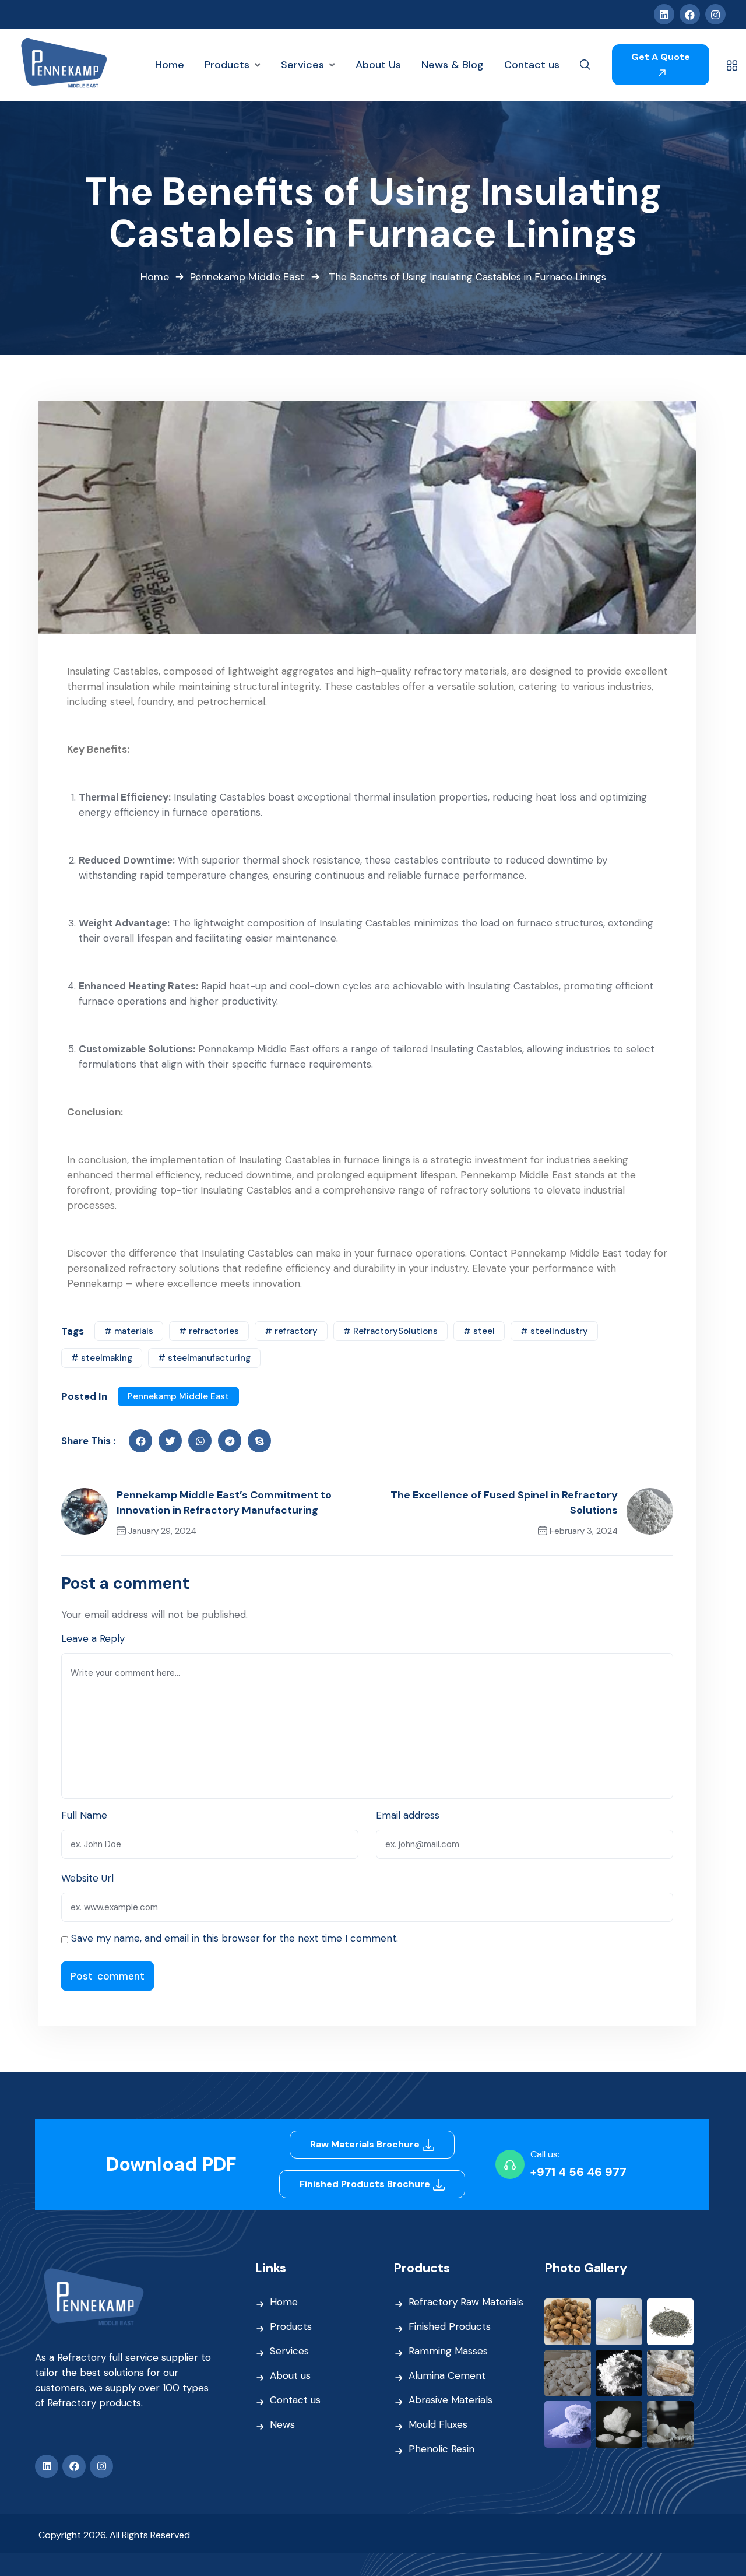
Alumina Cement (447, 2375)
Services (289, 2351)
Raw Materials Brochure (366, 2144)
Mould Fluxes (438, 2424)
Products (291, 2326)
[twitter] (170, 1441)
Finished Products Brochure (366, 2184)
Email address (408, 1815)
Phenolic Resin (441, 2449)
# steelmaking (102, 1358)
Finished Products (450, 2326)
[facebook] (140, 1441)
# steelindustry (554, 1331)
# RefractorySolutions (390, 1331)
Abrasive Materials (451, 2400)
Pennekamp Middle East (247, 277)
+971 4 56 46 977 (578, 2172)
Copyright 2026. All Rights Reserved (114, 2535)
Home (155, 277)
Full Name (84, 1815)
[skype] (259, 1441)
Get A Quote (661, 57)
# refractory (291, 1331)
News (282, 2424)
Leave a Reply (93, 1638)
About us (290, 2375)
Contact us (295, 2400)
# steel (479, 1331)
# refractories (209, 1331)
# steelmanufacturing (204, 1358)
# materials (129, 1331)
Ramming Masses (448, 2351)
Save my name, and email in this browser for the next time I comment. (235, 1938)
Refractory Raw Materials (466, 2302)
